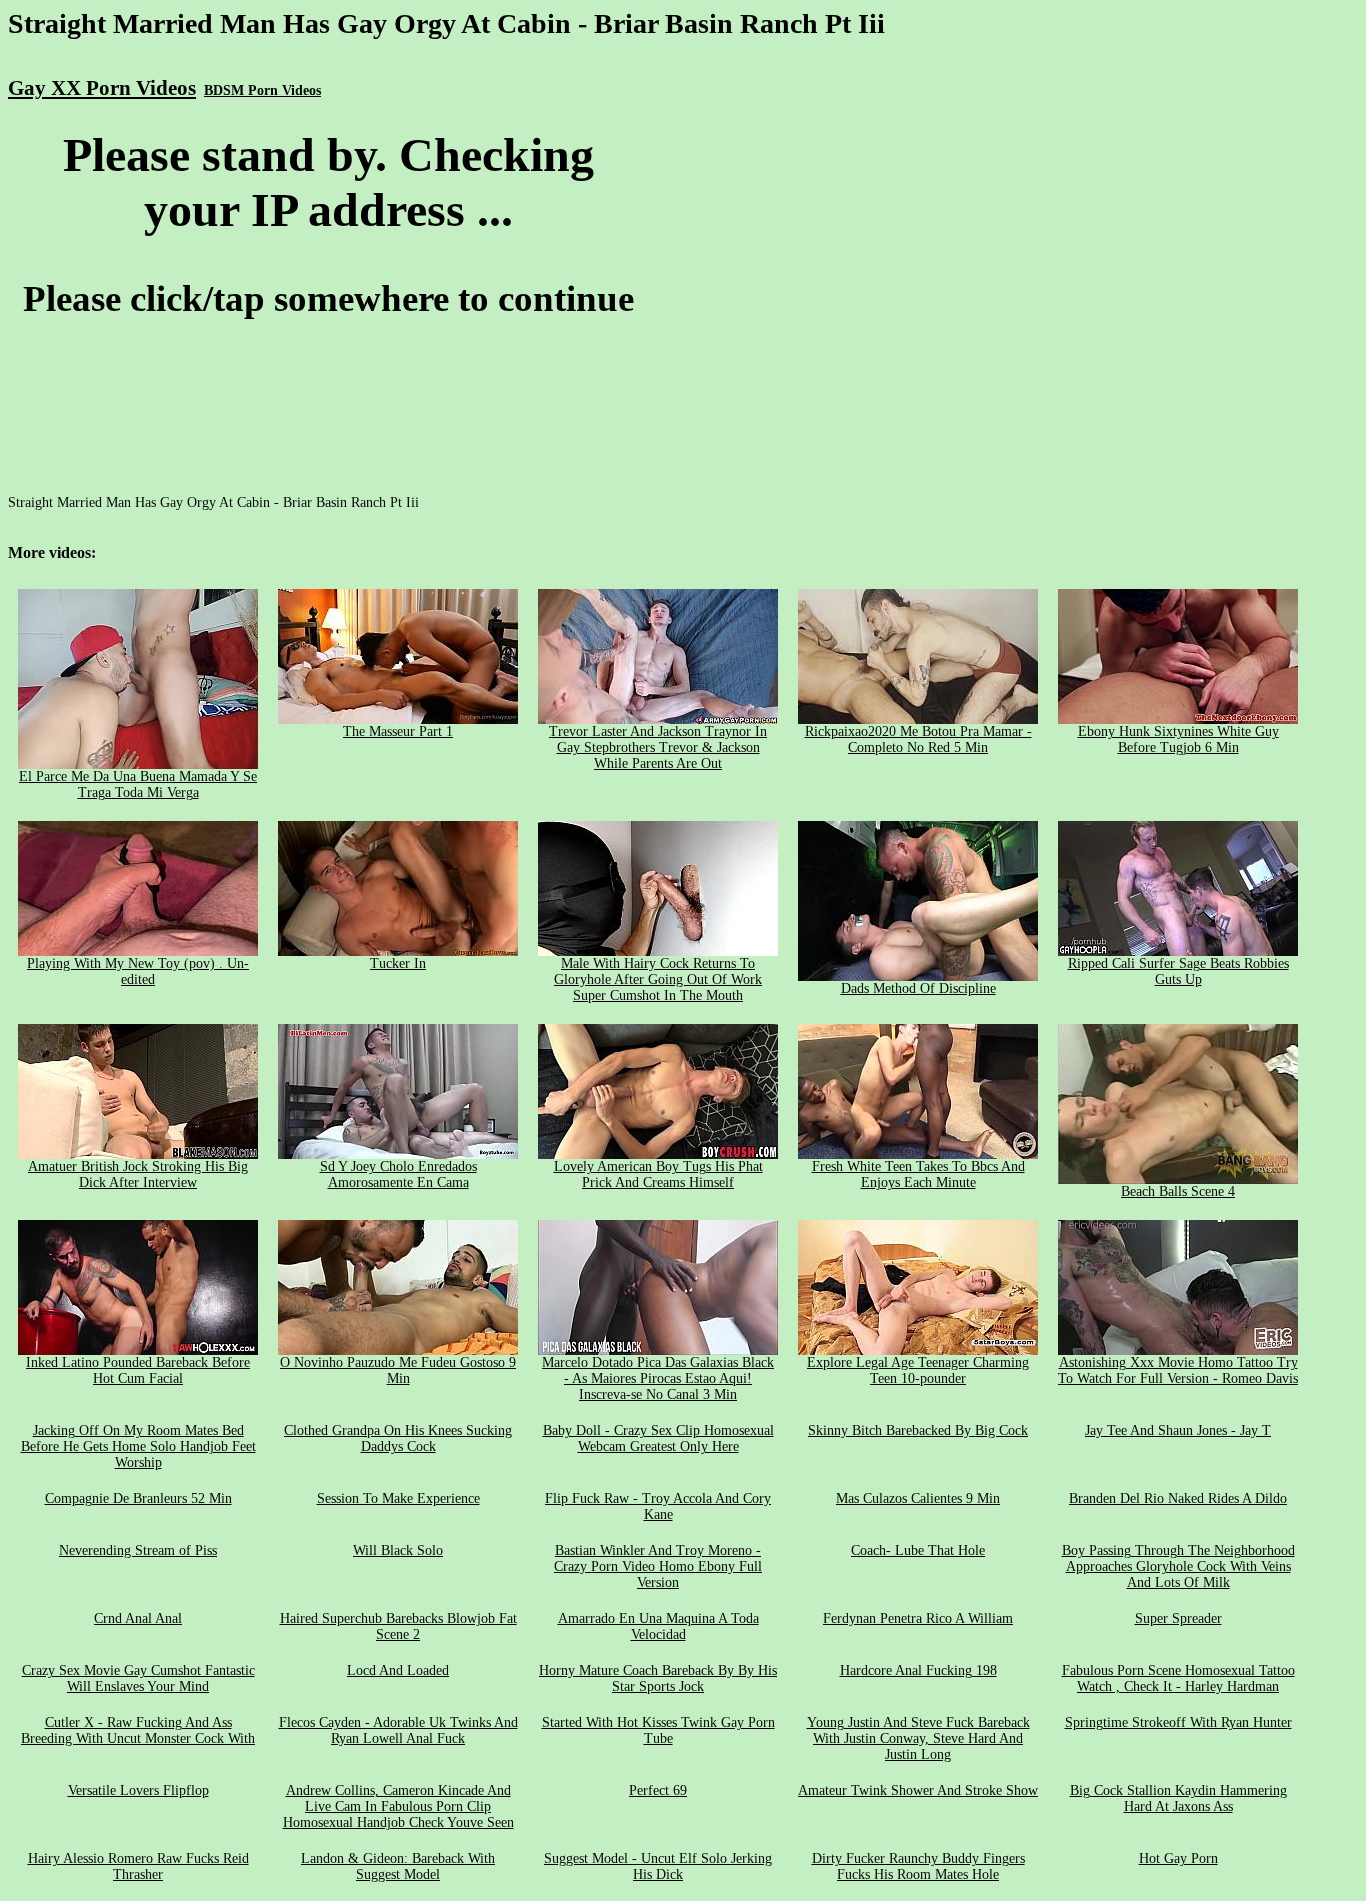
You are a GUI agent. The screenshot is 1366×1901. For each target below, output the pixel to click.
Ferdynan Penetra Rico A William (918, 1618)
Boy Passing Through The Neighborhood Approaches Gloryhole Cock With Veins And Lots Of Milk (1178, 1566)
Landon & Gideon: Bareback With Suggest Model (398, 1866)
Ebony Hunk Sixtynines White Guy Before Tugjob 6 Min (1178, 739)
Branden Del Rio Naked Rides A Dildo (1178, 1498)
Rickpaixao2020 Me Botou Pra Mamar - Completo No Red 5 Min (918, 739)
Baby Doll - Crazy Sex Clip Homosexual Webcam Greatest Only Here (658, 1438)
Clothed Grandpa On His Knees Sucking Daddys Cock (398, 1438)
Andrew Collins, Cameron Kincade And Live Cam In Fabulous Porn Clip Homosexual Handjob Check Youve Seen (398, 1806)
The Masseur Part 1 (398, 731)
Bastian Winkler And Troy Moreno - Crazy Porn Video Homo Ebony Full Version (658, 1566)
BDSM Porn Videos (262, 90)
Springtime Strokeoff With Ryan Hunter (1178, 1722)
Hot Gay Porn (1178, 1858)
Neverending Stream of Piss (138, 1550)
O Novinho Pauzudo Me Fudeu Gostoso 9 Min (398, 1370)
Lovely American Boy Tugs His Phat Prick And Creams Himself (658, 1174)
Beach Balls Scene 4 (1178, 1191)
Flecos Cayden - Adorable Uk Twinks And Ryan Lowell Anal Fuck (398, 1730)
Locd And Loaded (398, 1670)
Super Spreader (1178, 1618)
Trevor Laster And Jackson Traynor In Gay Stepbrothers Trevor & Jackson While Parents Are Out (658, 747)
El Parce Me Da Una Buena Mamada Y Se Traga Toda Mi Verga (138, 784)
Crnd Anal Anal (138, 1618)
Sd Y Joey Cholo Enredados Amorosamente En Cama (398, 1174)
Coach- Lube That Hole (918, 1550)
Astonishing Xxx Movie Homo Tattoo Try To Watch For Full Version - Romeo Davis (1178, 1370)
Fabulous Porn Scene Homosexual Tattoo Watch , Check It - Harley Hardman (1178, 1678)
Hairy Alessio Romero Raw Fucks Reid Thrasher (138, 1866)
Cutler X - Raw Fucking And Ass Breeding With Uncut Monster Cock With (138, 1730)
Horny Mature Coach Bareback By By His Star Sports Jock (658, 1678)
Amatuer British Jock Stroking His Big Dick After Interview (138, 1174)
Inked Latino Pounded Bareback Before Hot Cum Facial (138, 1370)
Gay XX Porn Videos (102, 88)
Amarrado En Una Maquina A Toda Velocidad (658, 1626)
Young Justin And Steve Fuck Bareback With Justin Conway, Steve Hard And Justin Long (918, 1738)
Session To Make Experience (398, 1498)
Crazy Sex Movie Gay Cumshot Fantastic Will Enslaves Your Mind (138, 1678)
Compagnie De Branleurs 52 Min (138, 1498)
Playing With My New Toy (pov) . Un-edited (138, 971)
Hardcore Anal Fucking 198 (918, 1670)
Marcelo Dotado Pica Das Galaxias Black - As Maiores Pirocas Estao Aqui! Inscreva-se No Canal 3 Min (658, 1378)
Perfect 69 (658, 1790)
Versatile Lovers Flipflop (138, 1790)
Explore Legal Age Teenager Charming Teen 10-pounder (918, 1370)
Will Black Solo (398, 1550)
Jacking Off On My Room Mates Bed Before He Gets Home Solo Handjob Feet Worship (138, 1446)
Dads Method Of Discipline (918, 988)
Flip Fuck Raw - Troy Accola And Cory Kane (658, 1506)
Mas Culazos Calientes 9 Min (918, 1498)
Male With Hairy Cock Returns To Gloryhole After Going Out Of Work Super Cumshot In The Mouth (658, 979)
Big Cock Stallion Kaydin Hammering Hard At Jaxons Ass (1178, 1798)
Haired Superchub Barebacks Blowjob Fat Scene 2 (398, 1626)
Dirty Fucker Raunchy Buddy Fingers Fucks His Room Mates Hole (918, 1866)
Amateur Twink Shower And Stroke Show (918, 1790)
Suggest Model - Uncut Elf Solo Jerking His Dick (658, 1866)
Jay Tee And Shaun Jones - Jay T (1178, 1430)
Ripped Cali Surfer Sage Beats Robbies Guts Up (1178, 971)
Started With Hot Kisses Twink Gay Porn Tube (658, 1730)
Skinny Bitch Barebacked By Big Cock (918, 1430)
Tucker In (398, 963)
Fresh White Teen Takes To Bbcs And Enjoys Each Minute (918, 1174)
